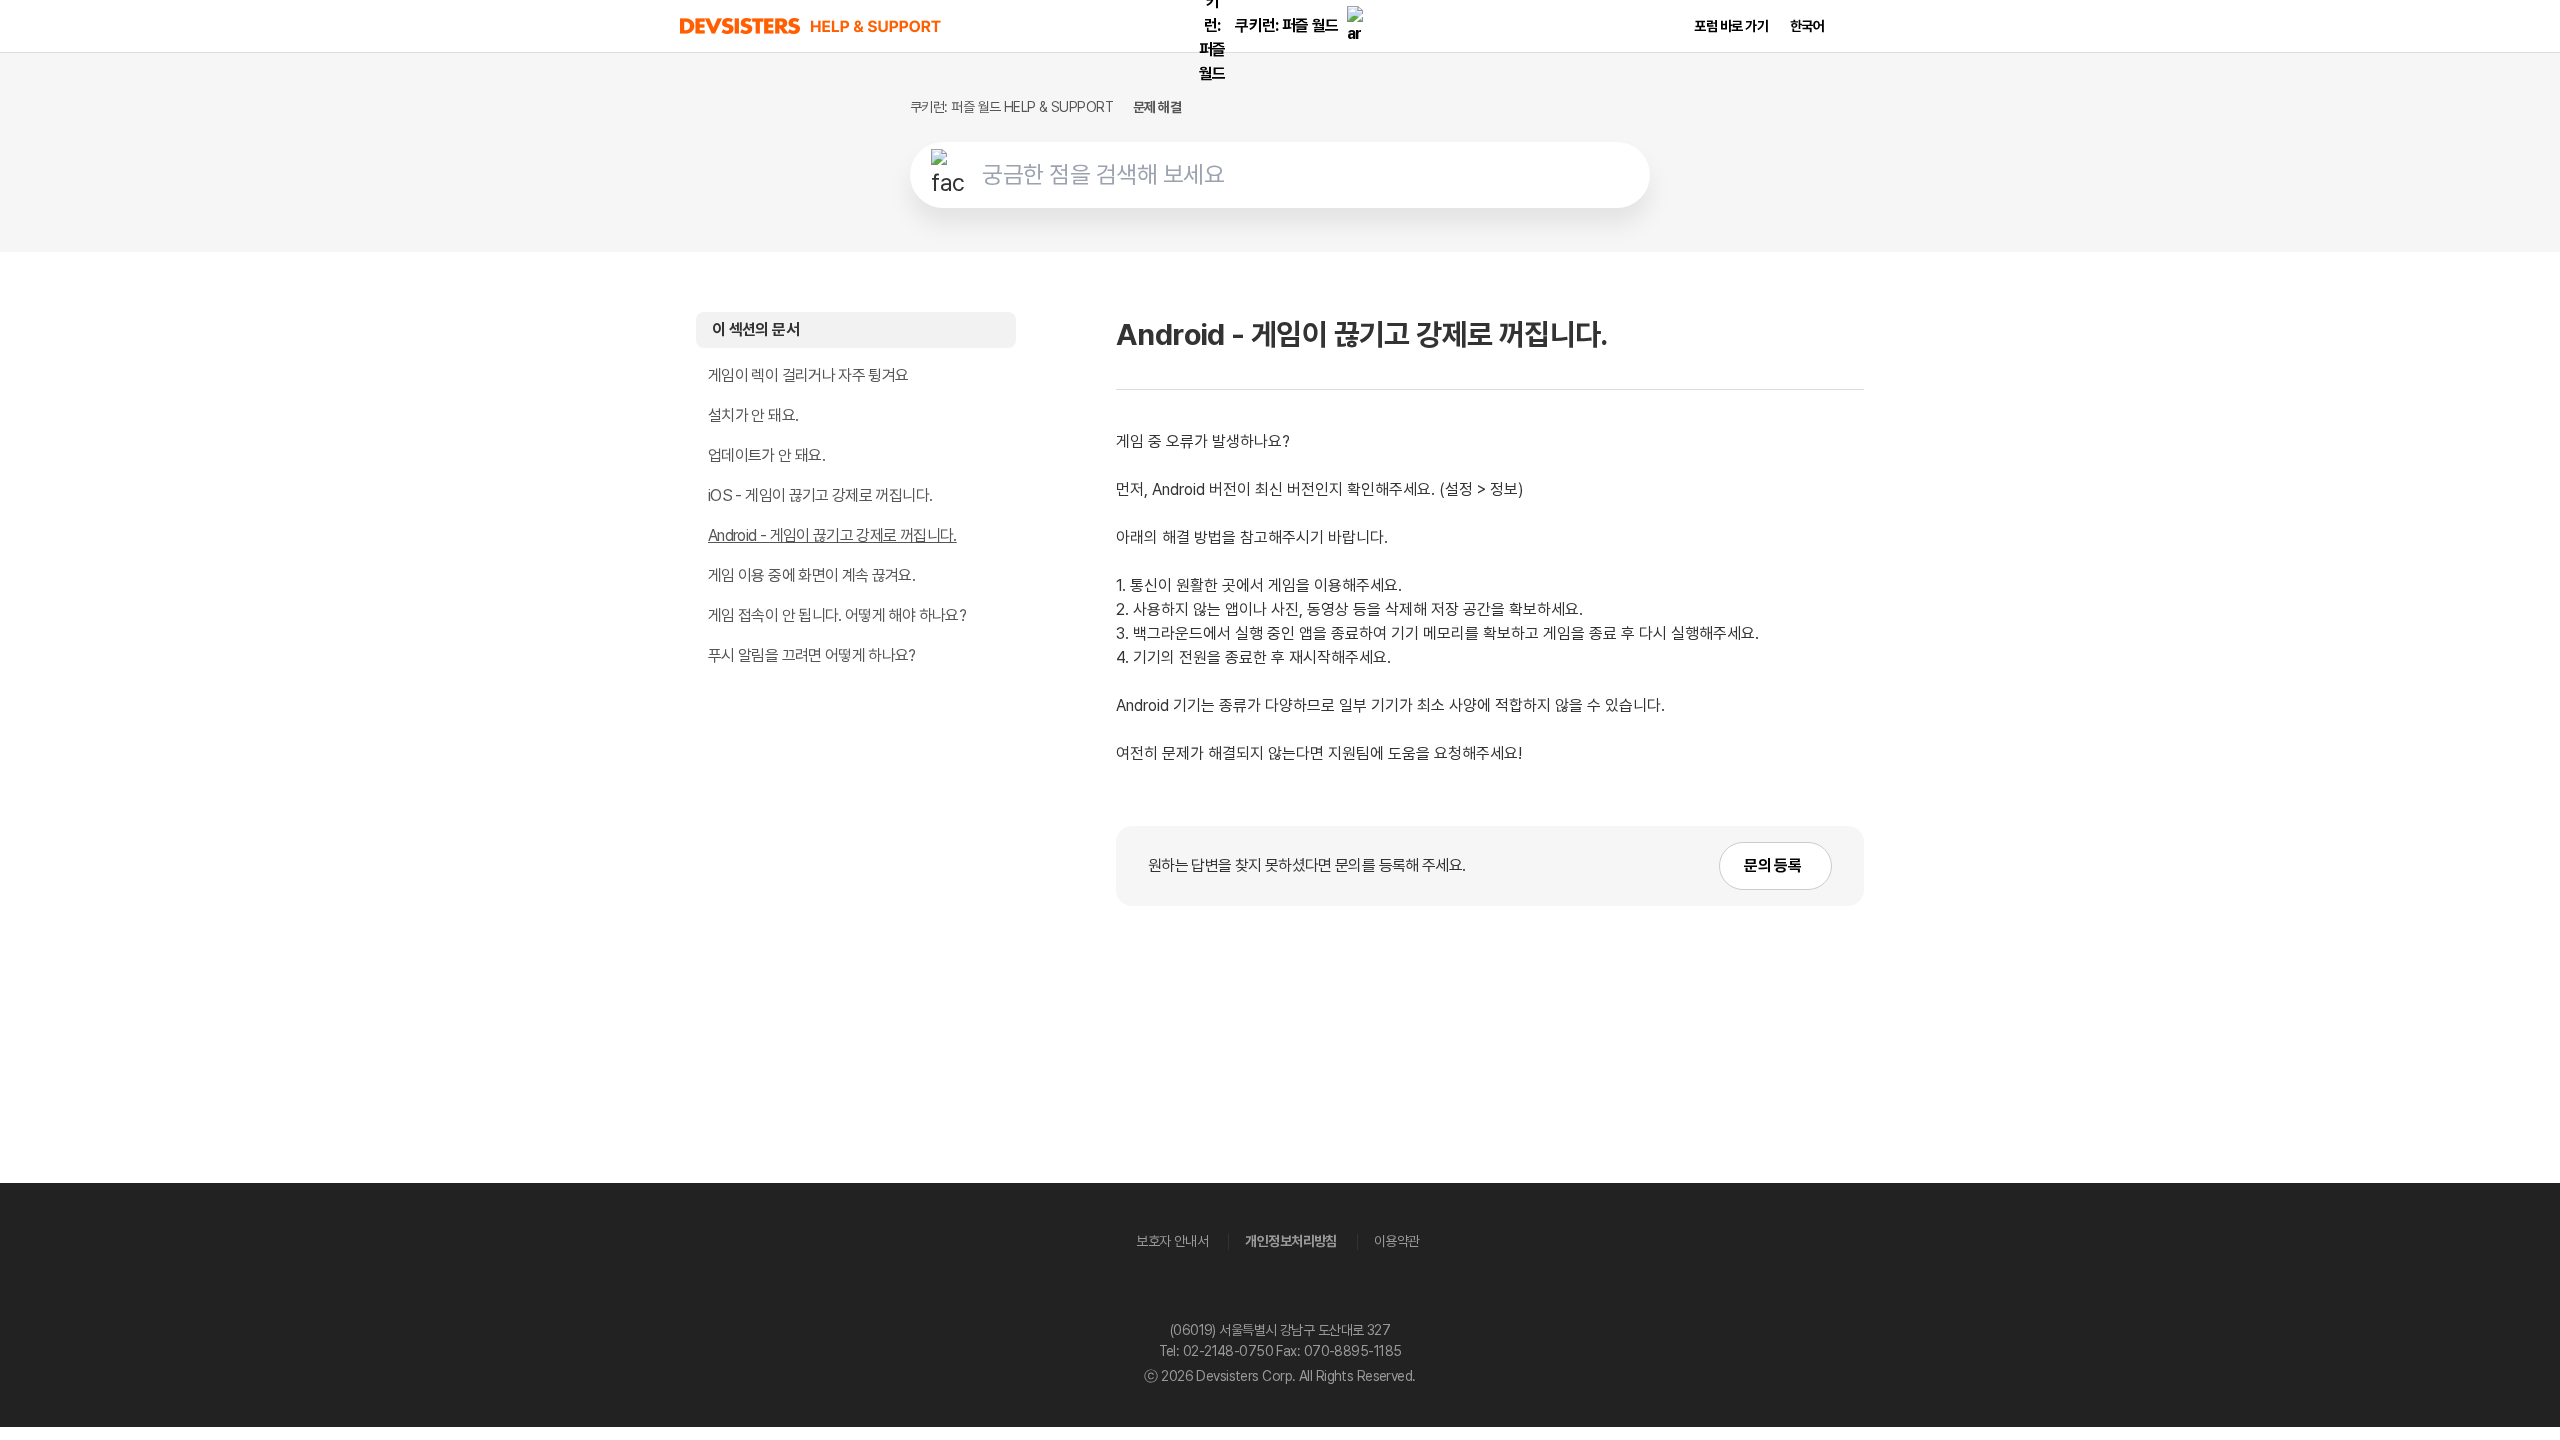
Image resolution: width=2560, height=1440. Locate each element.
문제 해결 (1157, 107)
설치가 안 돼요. (753, 415)
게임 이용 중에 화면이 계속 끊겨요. (811, 575)
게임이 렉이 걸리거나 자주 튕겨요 (808, 375)
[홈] (811, 26)
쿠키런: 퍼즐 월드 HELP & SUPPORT (1011, 107)
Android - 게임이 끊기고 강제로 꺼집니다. (832, 535)
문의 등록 (1772, 865)
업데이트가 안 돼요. (766, 455)
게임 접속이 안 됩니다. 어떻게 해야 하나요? (837, 615)
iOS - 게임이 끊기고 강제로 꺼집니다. (820, 495)
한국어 (1807, 26)
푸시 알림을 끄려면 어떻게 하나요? (812, 655)
